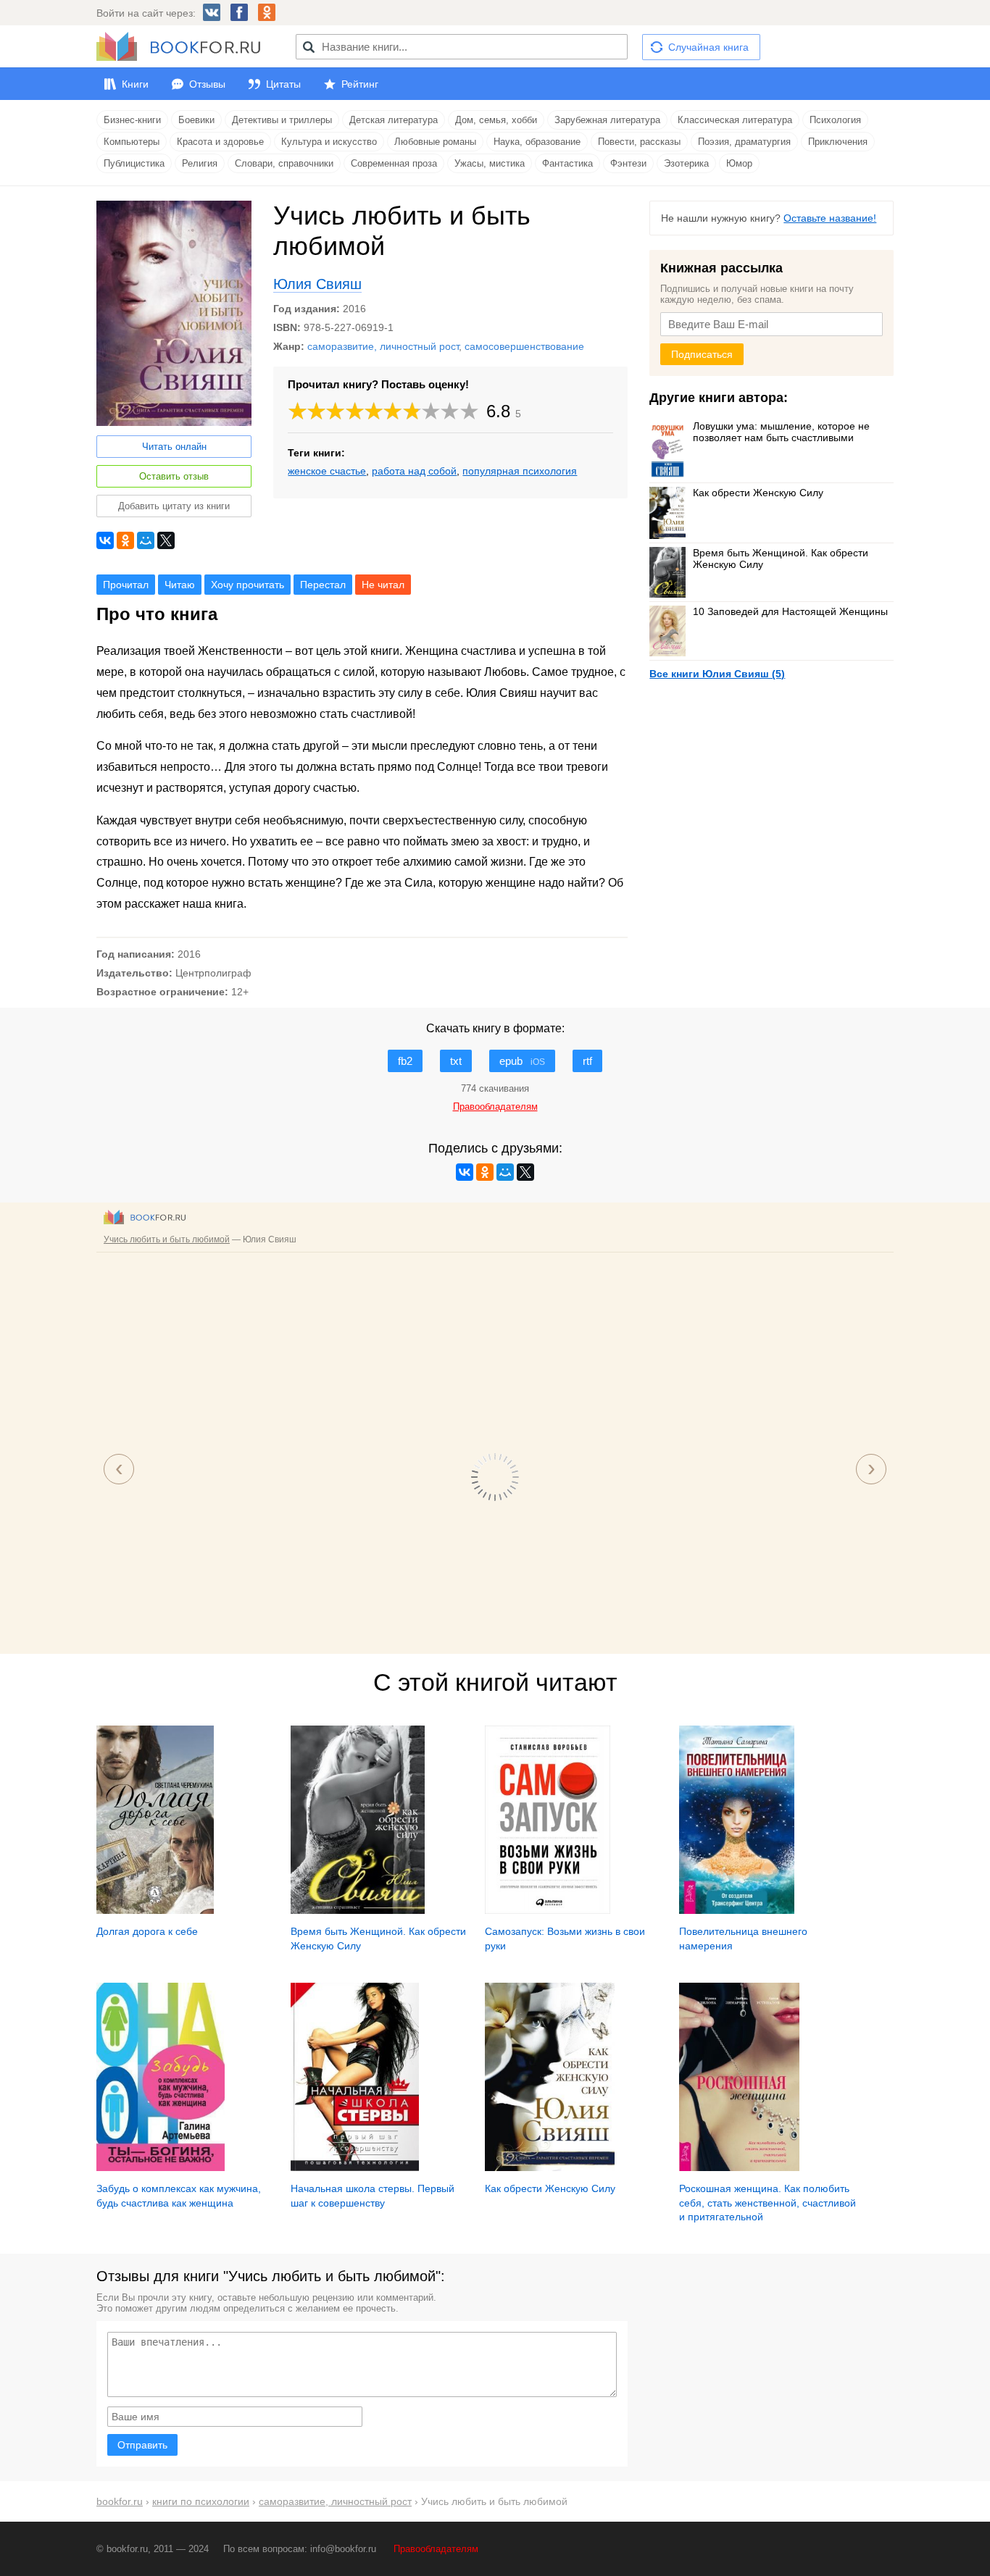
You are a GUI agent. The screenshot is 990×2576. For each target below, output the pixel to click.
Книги (135, 84)
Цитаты (283, 84)
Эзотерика (686, 163)
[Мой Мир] (146, 540)
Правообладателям (436, 2549)
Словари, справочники (284, 163)
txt (456, 1061)
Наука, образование (537, 142)
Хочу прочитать (247, 585)
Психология (835, 120)
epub (522, 1061)
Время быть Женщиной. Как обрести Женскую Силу (781, 559)
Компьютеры (132, 142)
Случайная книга (708, 47)
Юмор (739, 163)
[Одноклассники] (125, 540)
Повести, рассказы (639, 142)
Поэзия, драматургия (744, 142)
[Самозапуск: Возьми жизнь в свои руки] (548, 1910)
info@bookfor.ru (343, 2549)
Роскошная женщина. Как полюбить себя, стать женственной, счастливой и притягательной (768, 2203)
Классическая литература (735, 120)
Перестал (323, 585)
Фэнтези (628, 163)
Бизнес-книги (132, 120)
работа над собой (414, 471)
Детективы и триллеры (282, 120)
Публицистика (134, 163)
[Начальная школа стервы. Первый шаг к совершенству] (355, 2167)
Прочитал (126, 585)
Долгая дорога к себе (147, 1931)
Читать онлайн (174, 447)
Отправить (142, 2445)
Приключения (838, 142)
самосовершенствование (524, 346)
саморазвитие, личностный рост (383, 346)
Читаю (180, 585)
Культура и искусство (329, 142)
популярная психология (520, 471)
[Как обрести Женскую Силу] (550, 2167)
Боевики (196, 120)
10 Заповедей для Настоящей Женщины (790, 611)
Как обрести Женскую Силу (758, 493)
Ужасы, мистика (490, 163)
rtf (587, 1061)
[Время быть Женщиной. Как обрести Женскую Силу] (358, 1910)
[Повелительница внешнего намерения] (737, 1910)
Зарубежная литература (607, 120)
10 (470, 411)
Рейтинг (360, 84)
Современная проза (394, 163)
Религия (200, 163)
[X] (166, 540)
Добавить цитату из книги (174, 506)
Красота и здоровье (220, 142)
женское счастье (327, 471)
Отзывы (207, 84)
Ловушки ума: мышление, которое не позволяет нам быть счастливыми (781, 432)
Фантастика (567, 163)
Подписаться (702, 354)
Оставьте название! (830, 218)
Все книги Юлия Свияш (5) (717, 674)
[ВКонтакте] (105, 540)
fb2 (405, 1061)
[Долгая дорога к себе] (155, 1910)
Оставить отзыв (174, 476)
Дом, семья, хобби (496, 120)
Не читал (383, 585)
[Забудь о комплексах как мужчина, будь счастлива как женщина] (161, 2167)
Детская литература (394, 120)
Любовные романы (435, 142)
